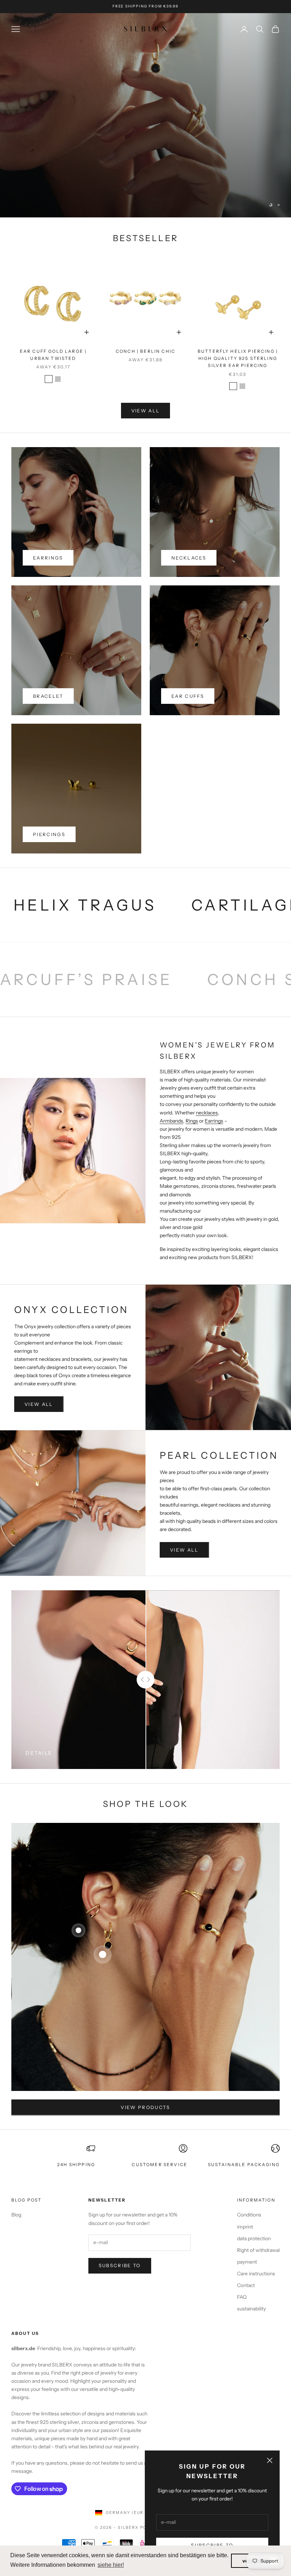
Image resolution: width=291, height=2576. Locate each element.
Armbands (171, 1121)
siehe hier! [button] (111, 2565)
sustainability (251, 2309)
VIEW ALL (146, 411)
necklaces (207, 1113)
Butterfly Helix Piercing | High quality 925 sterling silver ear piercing (238, 358)
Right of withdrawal (258, 2250)
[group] (145, 115)
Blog (16, 2215)
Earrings (214, 1121)
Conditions (249, 2215)
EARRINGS (48, 558)
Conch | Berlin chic (145, 351)
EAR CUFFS (188, 696)
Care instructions (256, 2274)
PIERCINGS (49, 834)
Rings (192, 1121)
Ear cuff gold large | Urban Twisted (53, 355)
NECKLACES (189, 558)
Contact (246, 2285)
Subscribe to (120, 2265)
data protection (254, 2238)
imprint (245, 2227)
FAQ (242, 2297)
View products (145, 2107)
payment (247, 2262)
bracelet (48, 696)
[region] (145, 115)
